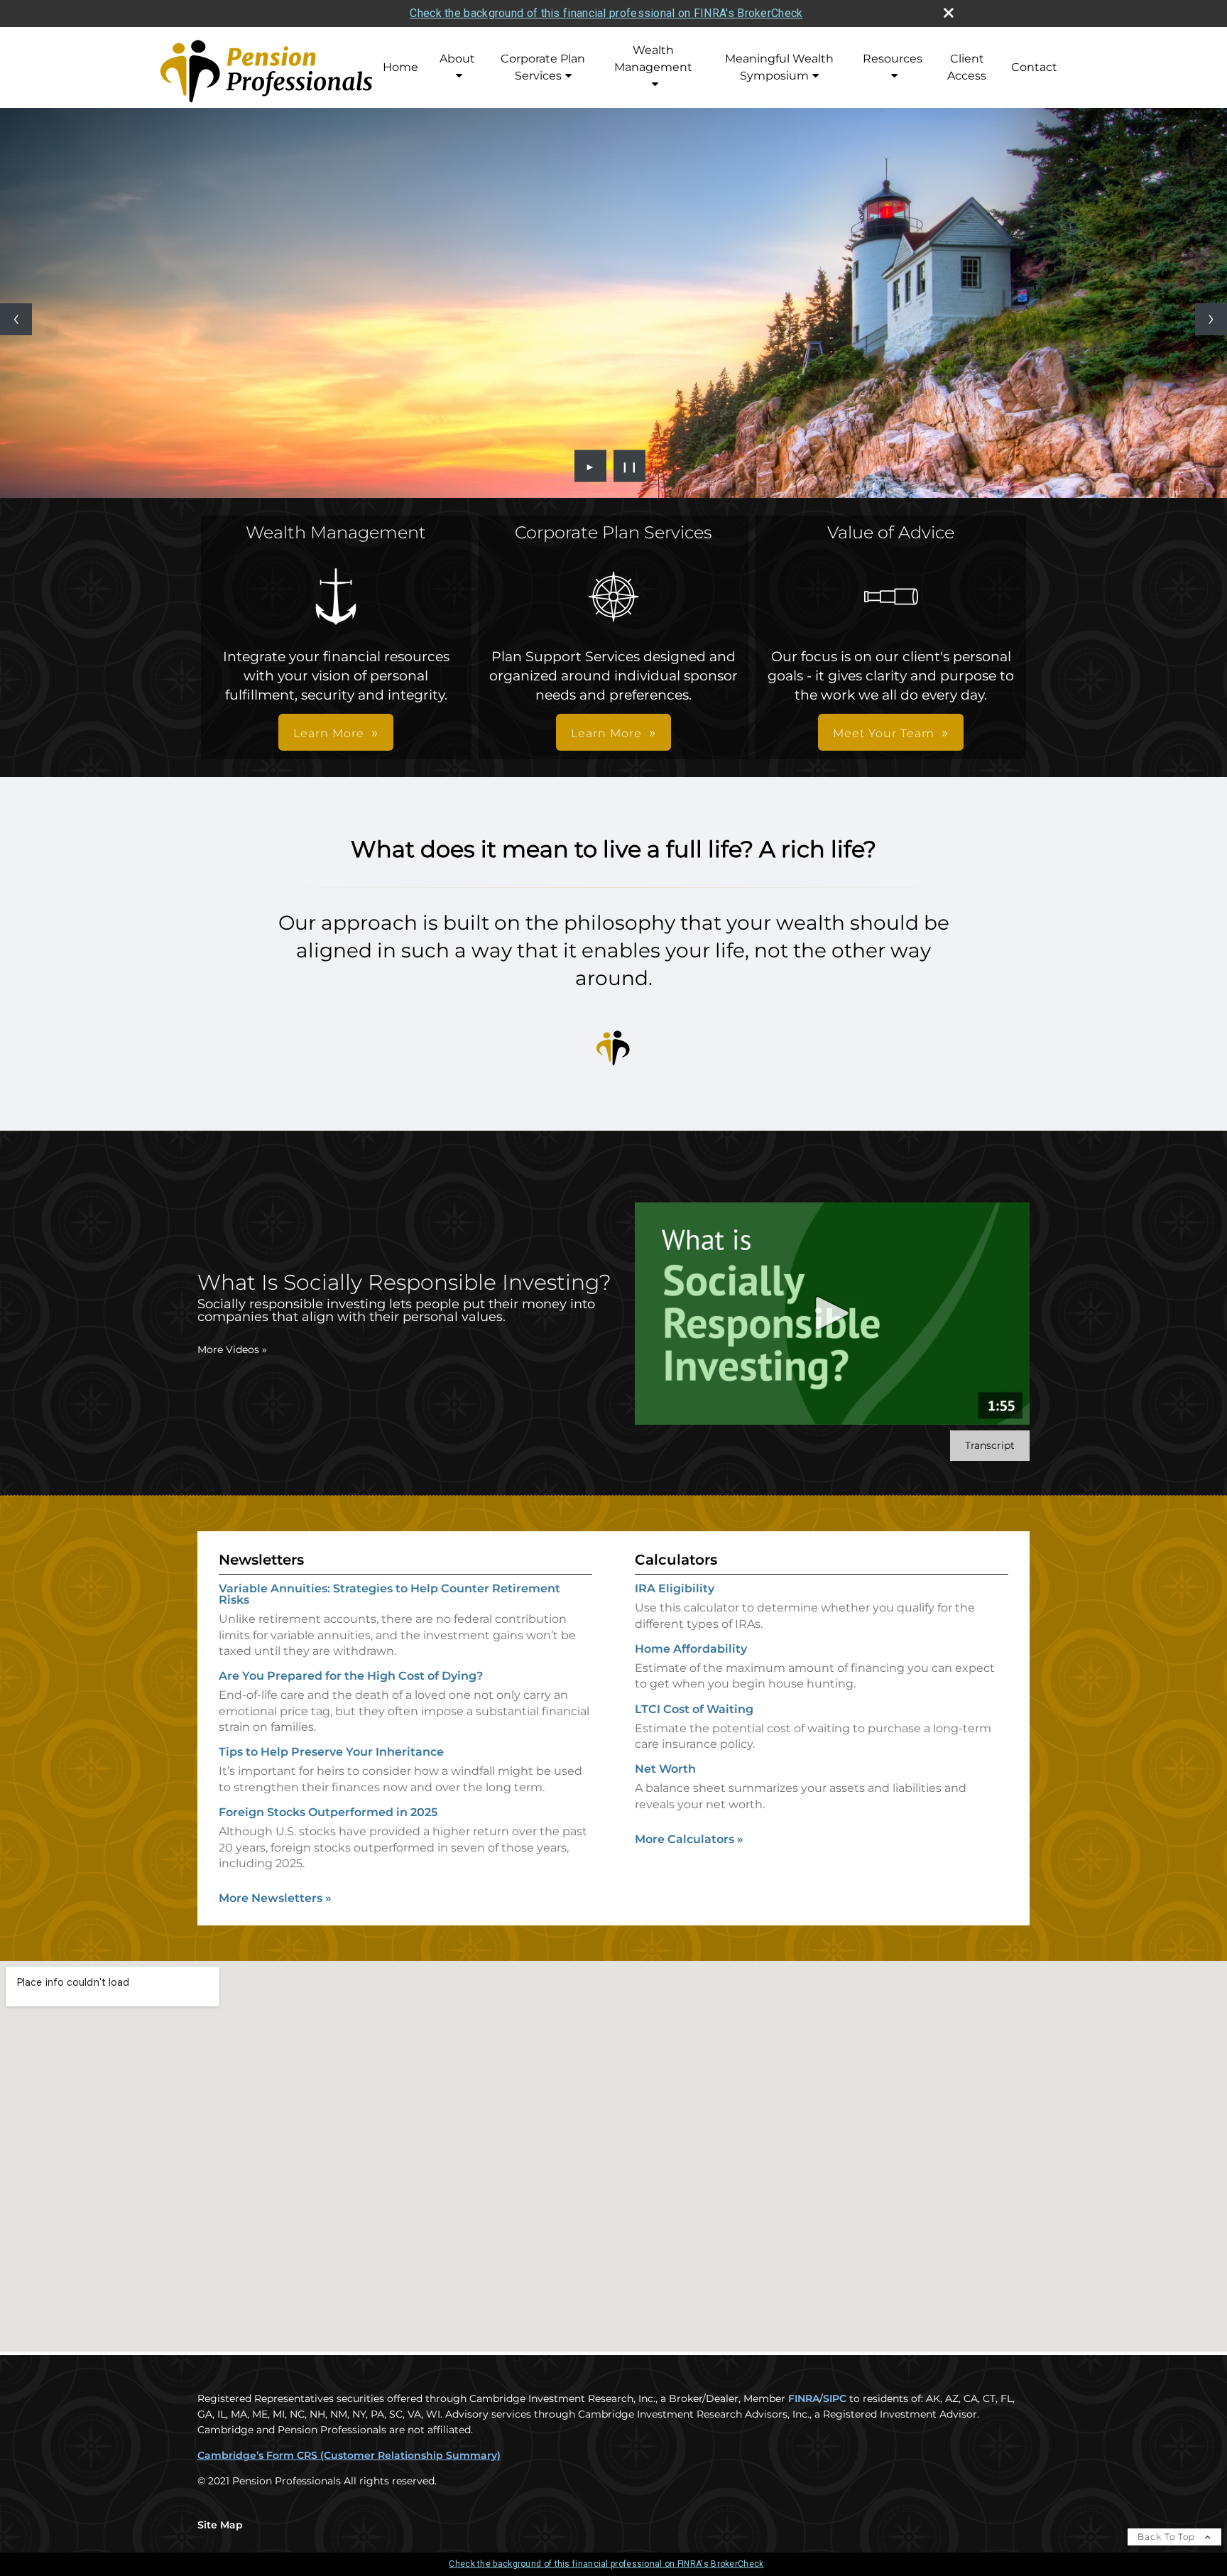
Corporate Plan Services (543, 67)
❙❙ (630, 466)
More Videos (232, 1349)
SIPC (835, 2398)
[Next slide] (1211, 319)
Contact (1034, 67)
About (457, 59)
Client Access (967, 67)
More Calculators (689, 1839)
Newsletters (261, 1560)
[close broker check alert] (949, 13)
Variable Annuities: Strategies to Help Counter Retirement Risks (389, 1594)
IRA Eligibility (675, 1588)
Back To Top (1168, 2537)
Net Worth (665, 1769)
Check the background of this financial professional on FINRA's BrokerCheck (606, 13)
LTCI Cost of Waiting (694, 1709)
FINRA (804, 2398)
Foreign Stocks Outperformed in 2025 (328, 1812)
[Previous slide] (16, 319)
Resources (893, 59)
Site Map (220, 2525)
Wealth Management (653, 59)
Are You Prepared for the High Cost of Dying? (351, 1676)
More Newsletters (275, 1898)
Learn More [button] (329, 733)
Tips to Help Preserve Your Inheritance (331, 1752)
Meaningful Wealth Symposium (779, 67)
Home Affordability (691, 1649)
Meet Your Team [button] (884, 733)
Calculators (676, 1560)
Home (400, 67)
